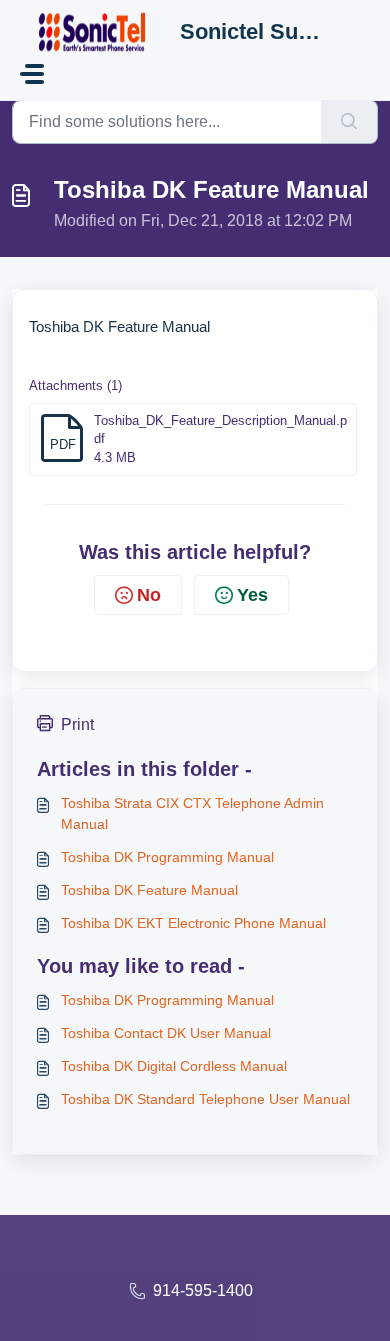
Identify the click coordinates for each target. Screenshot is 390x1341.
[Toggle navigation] (32, 74)
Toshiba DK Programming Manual (167, 857)
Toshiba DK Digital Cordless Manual (174, 1066)
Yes (252, 595)
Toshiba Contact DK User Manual (166, 1033)
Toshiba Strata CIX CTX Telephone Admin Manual (192, 813)
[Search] (349, 122)
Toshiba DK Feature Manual (149, 890)
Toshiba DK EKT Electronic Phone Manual (193, 923)
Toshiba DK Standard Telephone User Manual (205, 1099)
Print (77, 724)
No (149, 595)
